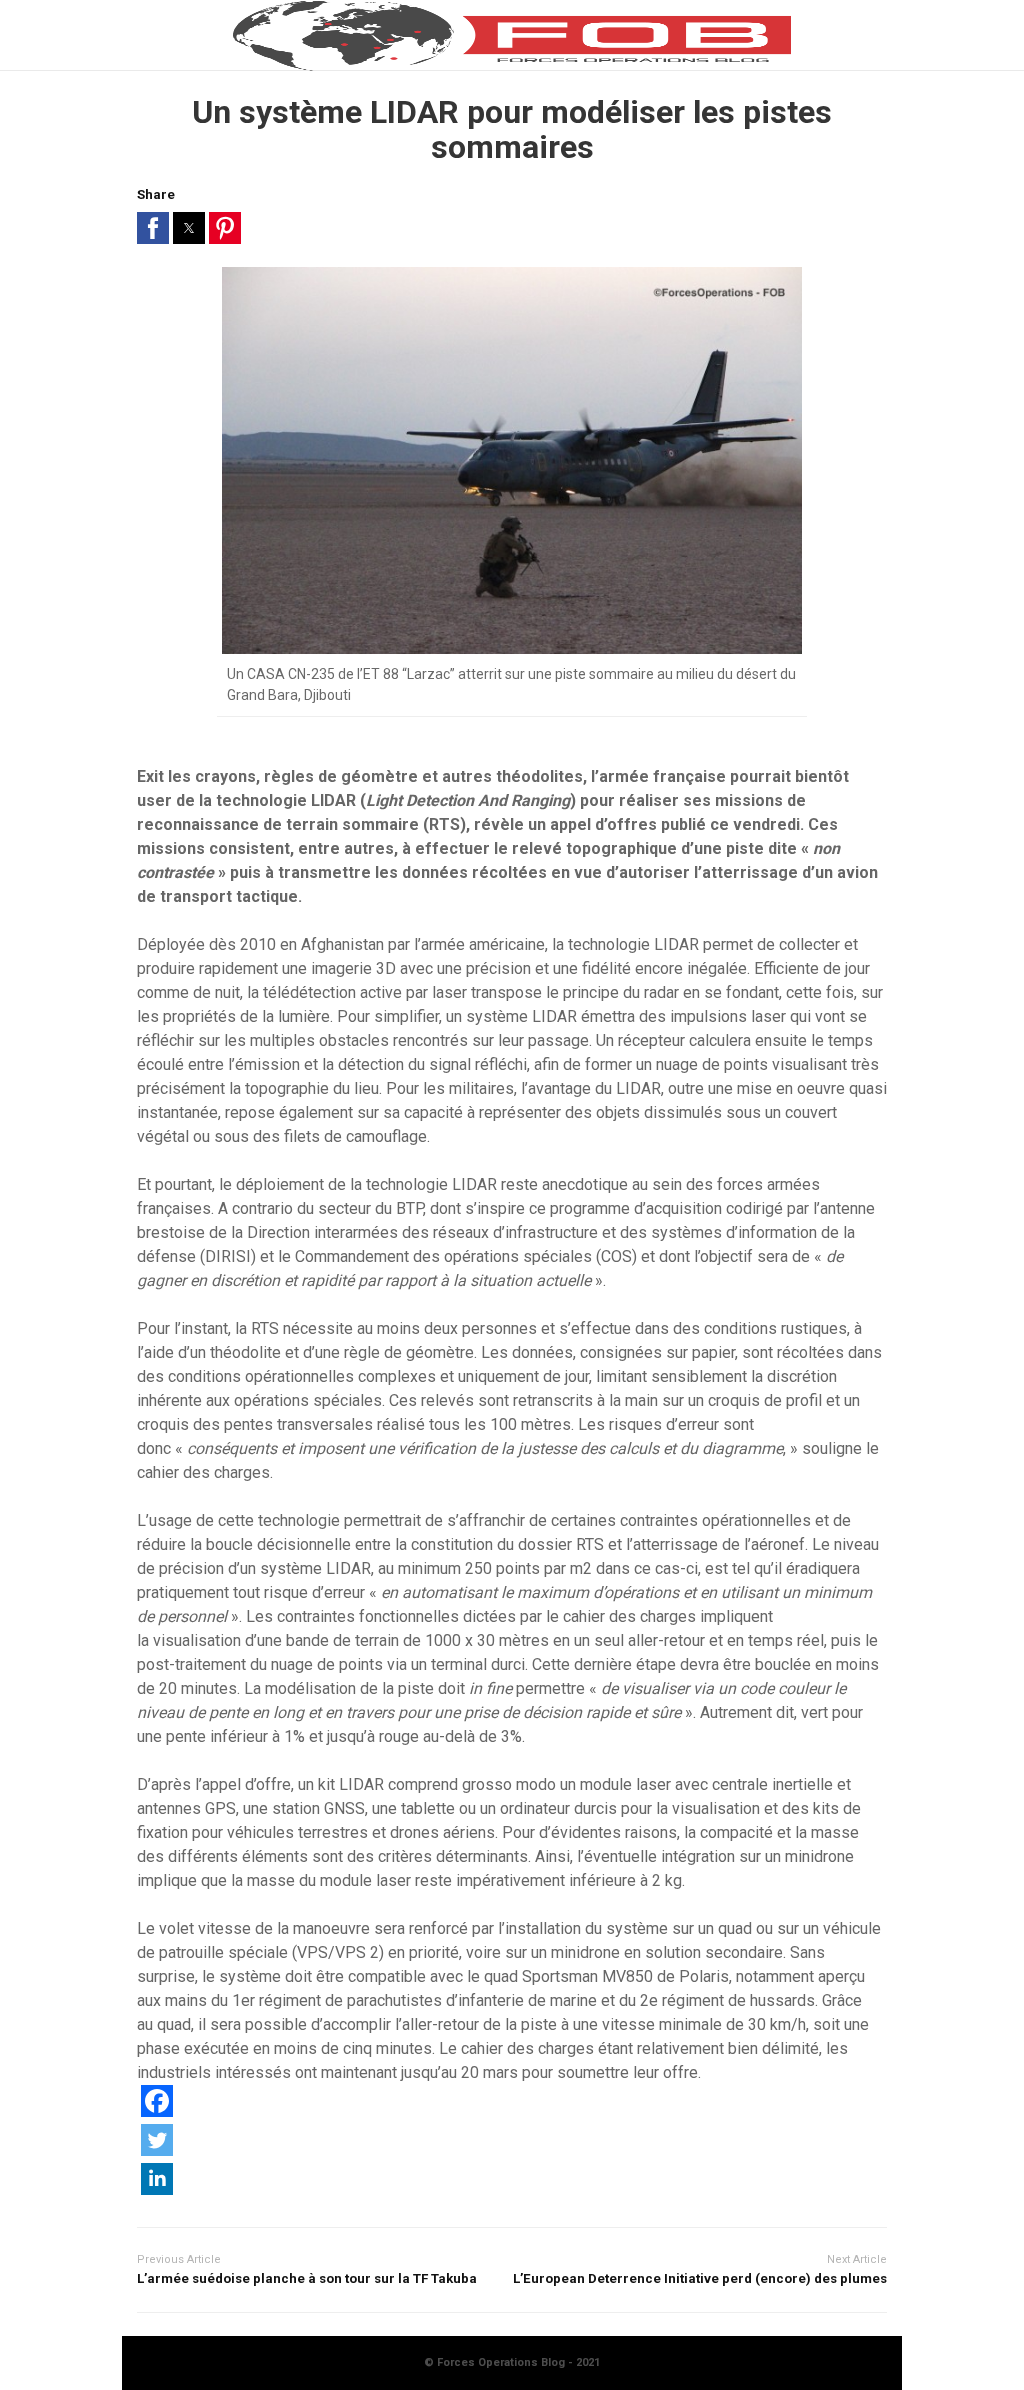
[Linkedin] (157, 2189)
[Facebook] (157, 2111)
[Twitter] (157, 2150)
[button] (153, 228)
